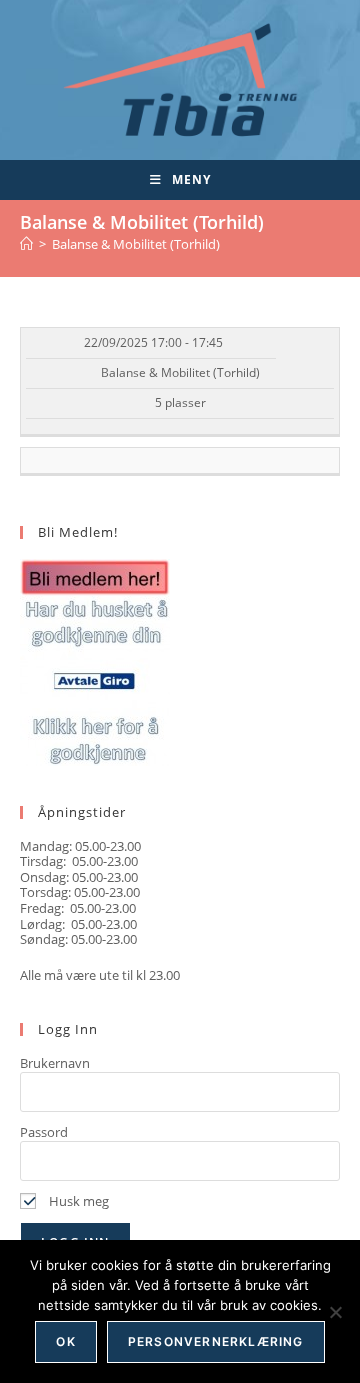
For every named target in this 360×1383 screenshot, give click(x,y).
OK (65, 1341)
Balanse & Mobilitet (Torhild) (136, 244)
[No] (335, 1312)
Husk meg (77, 1201)
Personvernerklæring (216, 1341)
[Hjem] (26, 244)
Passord (44, 1132)
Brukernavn (55, 1063)
